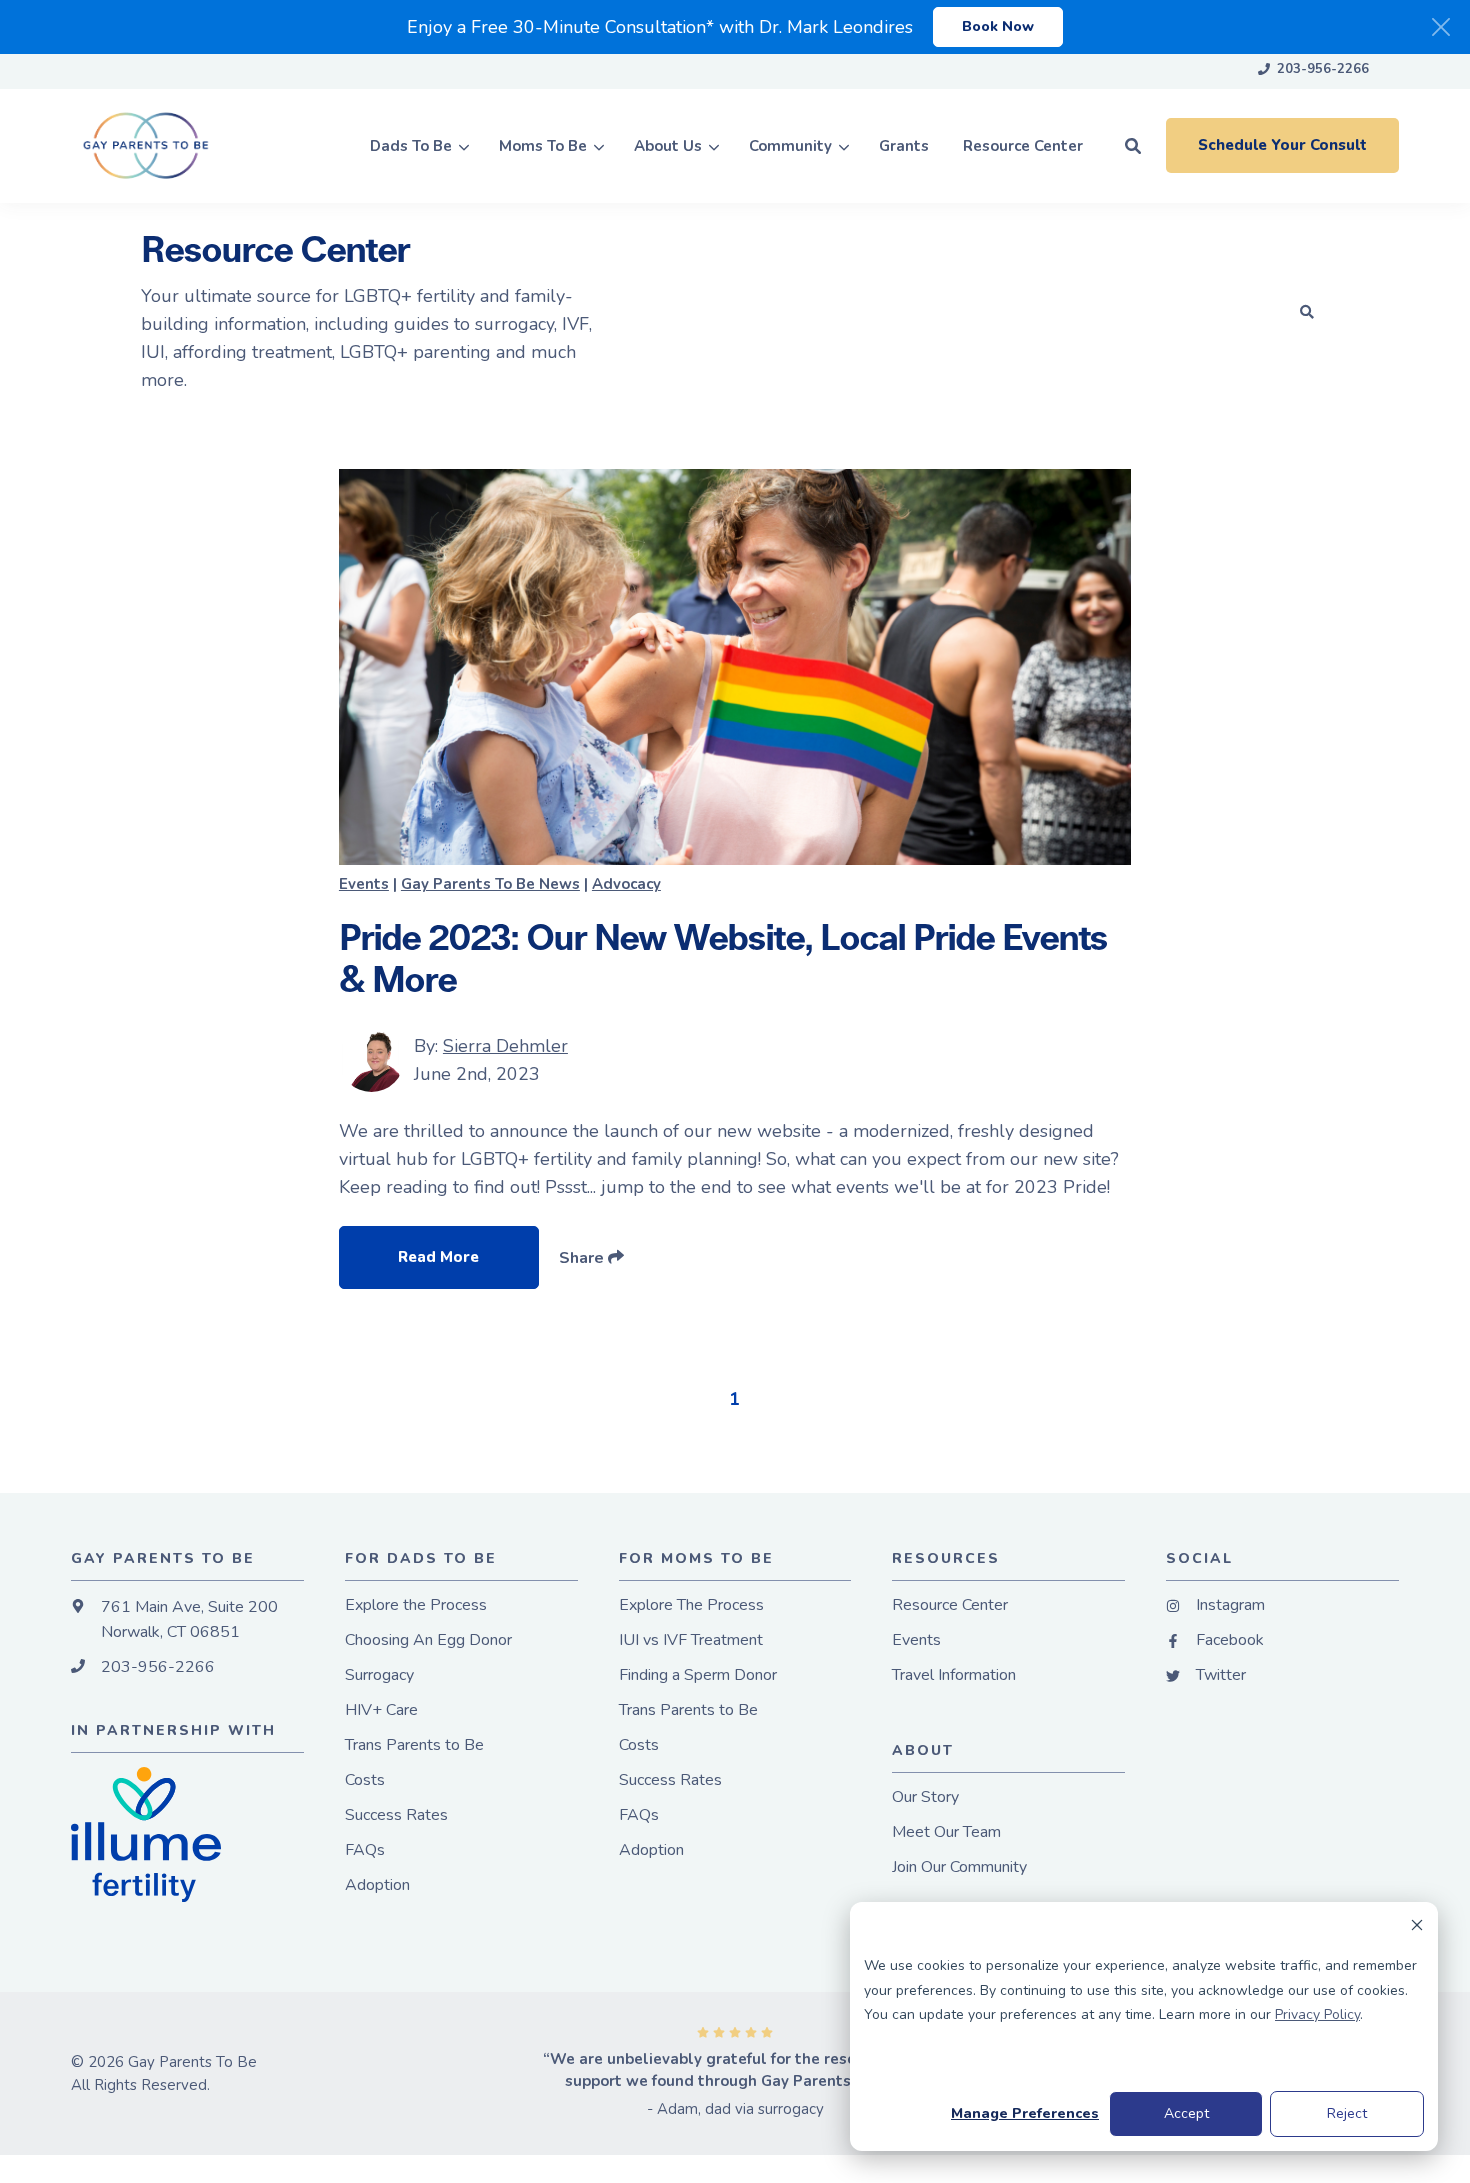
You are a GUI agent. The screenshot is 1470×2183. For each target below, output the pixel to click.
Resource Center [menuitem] (950, 1605)
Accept (1186, 2113)
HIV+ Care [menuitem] (381, 1710)
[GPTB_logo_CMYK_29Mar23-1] (164, 145)
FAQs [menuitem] (365, 1850)
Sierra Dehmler (505, 1046)
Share (583, 1258)
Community (790, 146)
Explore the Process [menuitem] (416, 1605)
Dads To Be (411, 146)
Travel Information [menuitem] (954, 1675)
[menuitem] (1313, 71)
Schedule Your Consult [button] (1282, 145)
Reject (1347, 2113)
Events (364, 884)
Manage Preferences (1025, 2113)
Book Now (998, 26)
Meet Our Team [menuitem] (946, 1832)
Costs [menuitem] (365, 1780)
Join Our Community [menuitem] (959, 1867)
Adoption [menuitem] (377, 1885)
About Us (668, 146)
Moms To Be (543, 146)
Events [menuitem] (916, 1640)
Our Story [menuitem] (925, 1797)
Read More (438, 1257)
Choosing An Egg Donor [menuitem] (428, 1640)
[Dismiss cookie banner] (1417, 1928)
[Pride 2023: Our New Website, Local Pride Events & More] (735, 667)
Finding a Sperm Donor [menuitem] (698, 1675)
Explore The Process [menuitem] (691, 1605)
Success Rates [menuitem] (396, 1815)
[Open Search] (1133, 146)
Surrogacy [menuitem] (379, 1675)
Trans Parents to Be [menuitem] (414, 1745)
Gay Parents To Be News (490, 884)
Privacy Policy (1317, 2014)
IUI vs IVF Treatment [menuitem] (691, 1640)
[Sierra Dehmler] (371, 1059)
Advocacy (626, 884)
